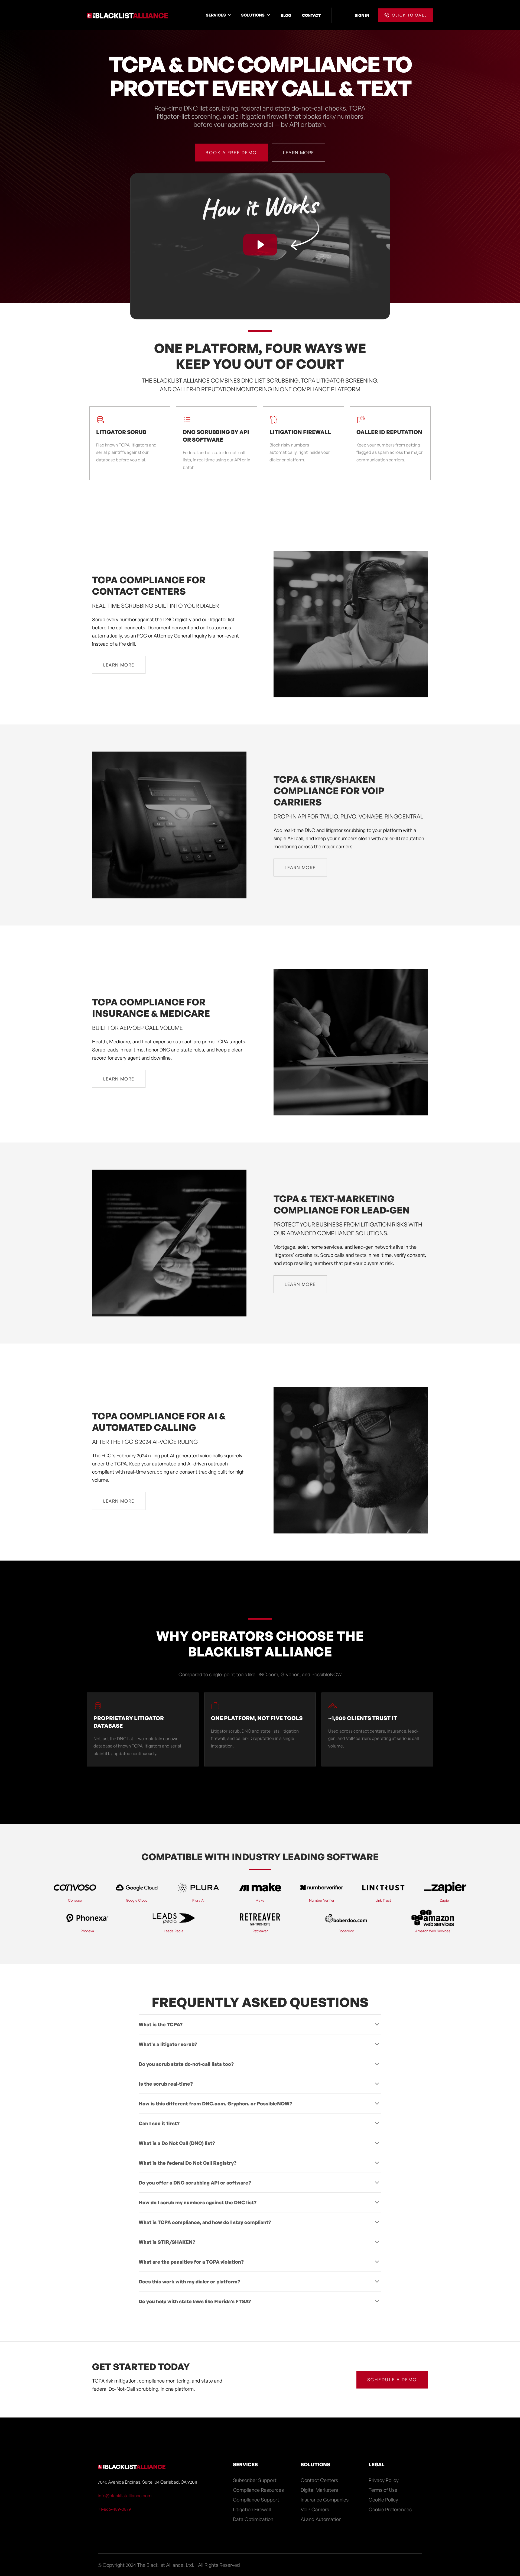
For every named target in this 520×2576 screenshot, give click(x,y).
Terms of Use (383, 2490)
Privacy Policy (384, 2480)
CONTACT (311, 15)
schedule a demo (392, 2380)
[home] (127, 15)
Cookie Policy (383, 2500)
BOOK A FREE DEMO (231, 153)
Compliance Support (256, 2500)
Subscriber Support (255, 2480)
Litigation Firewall (252, 2509)
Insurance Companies (325, 2500)
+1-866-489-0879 (114, 2509)
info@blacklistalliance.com (125, 2496)
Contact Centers (319, 2480)
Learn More (119, 665)
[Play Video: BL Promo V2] (260, 245)
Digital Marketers (319, 2490)
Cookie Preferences (390, 2509)
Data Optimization (253, 2519)
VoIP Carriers (315, 2509)
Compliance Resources (258, 2490)
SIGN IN (362, 15)
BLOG (286, 15)
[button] (219, 15)
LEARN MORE (299, 153)
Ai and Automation (321, 2519)
